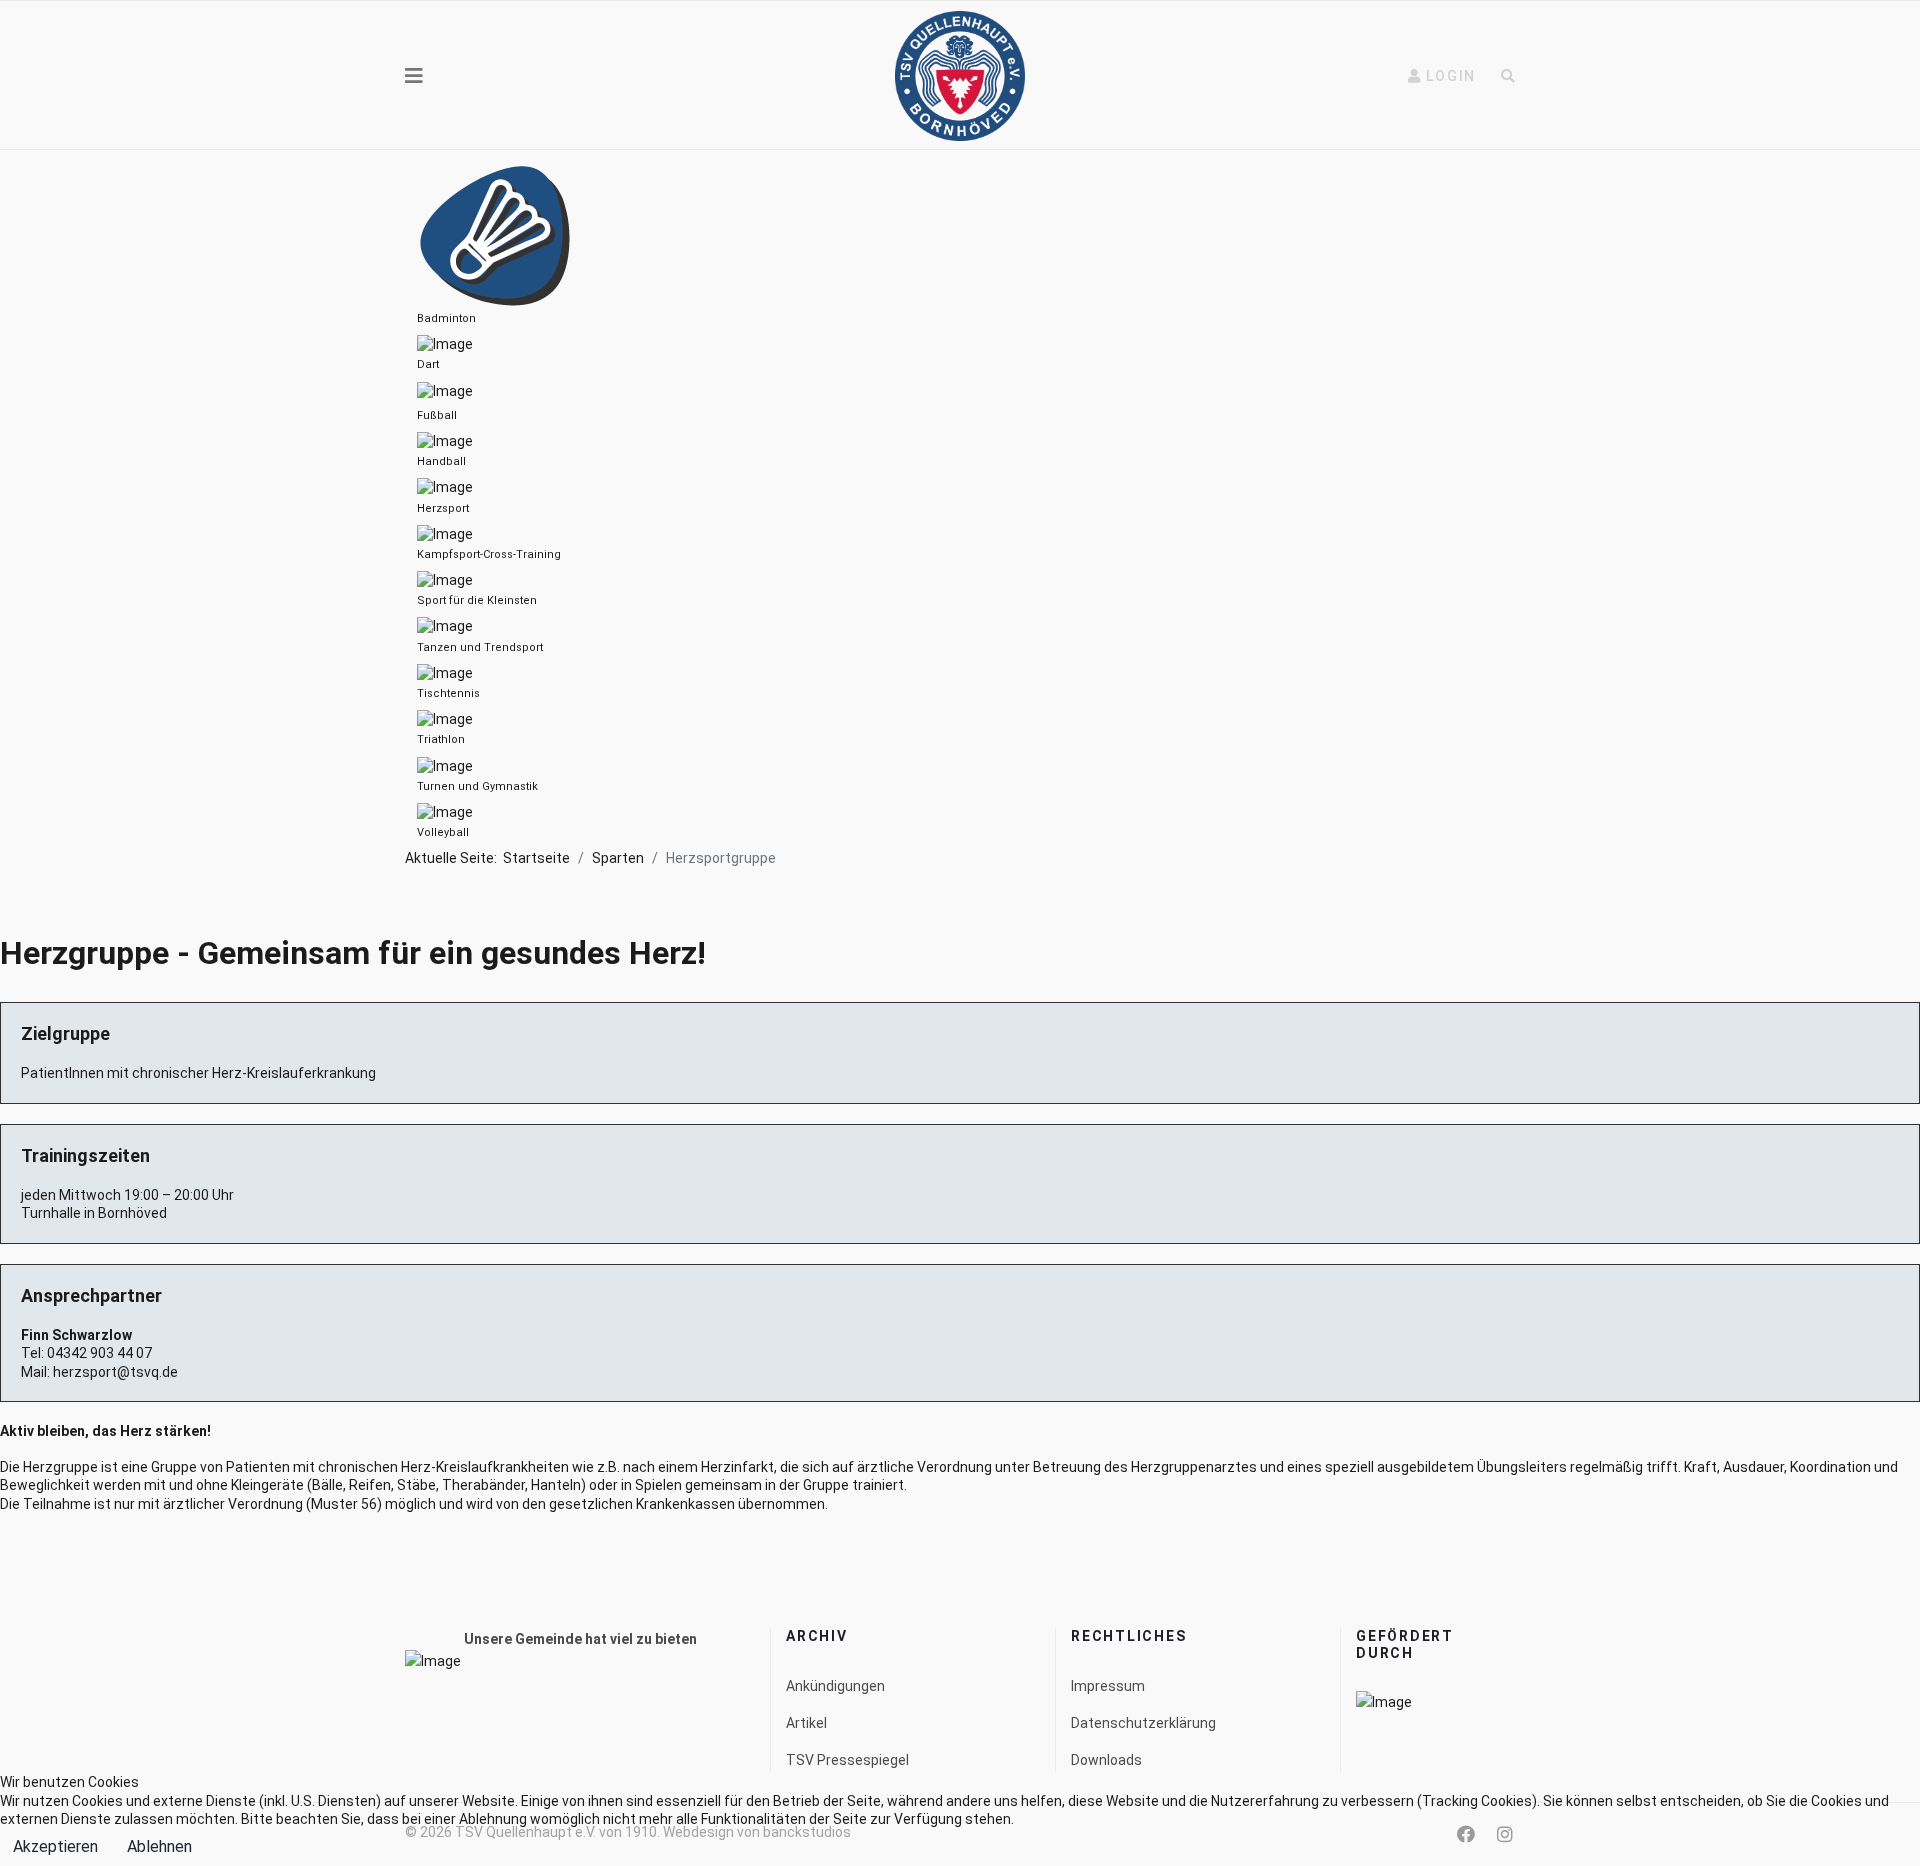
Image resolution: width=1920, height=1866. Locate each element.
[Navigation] (414, 76)
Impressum (1108, 1686)
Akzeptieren (55, 1846)
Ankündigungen (835, 1686)
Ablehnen (159, 1846)
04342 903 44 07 (99, 1353)
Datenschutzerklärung (1143, 1723)
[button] (1442, 76)
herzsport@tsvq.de (115, 1372)
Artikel (806, 1723)
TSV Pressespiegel (847, 1760)
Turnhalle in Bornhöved (94, 1213)
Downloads (1106, 1760)
